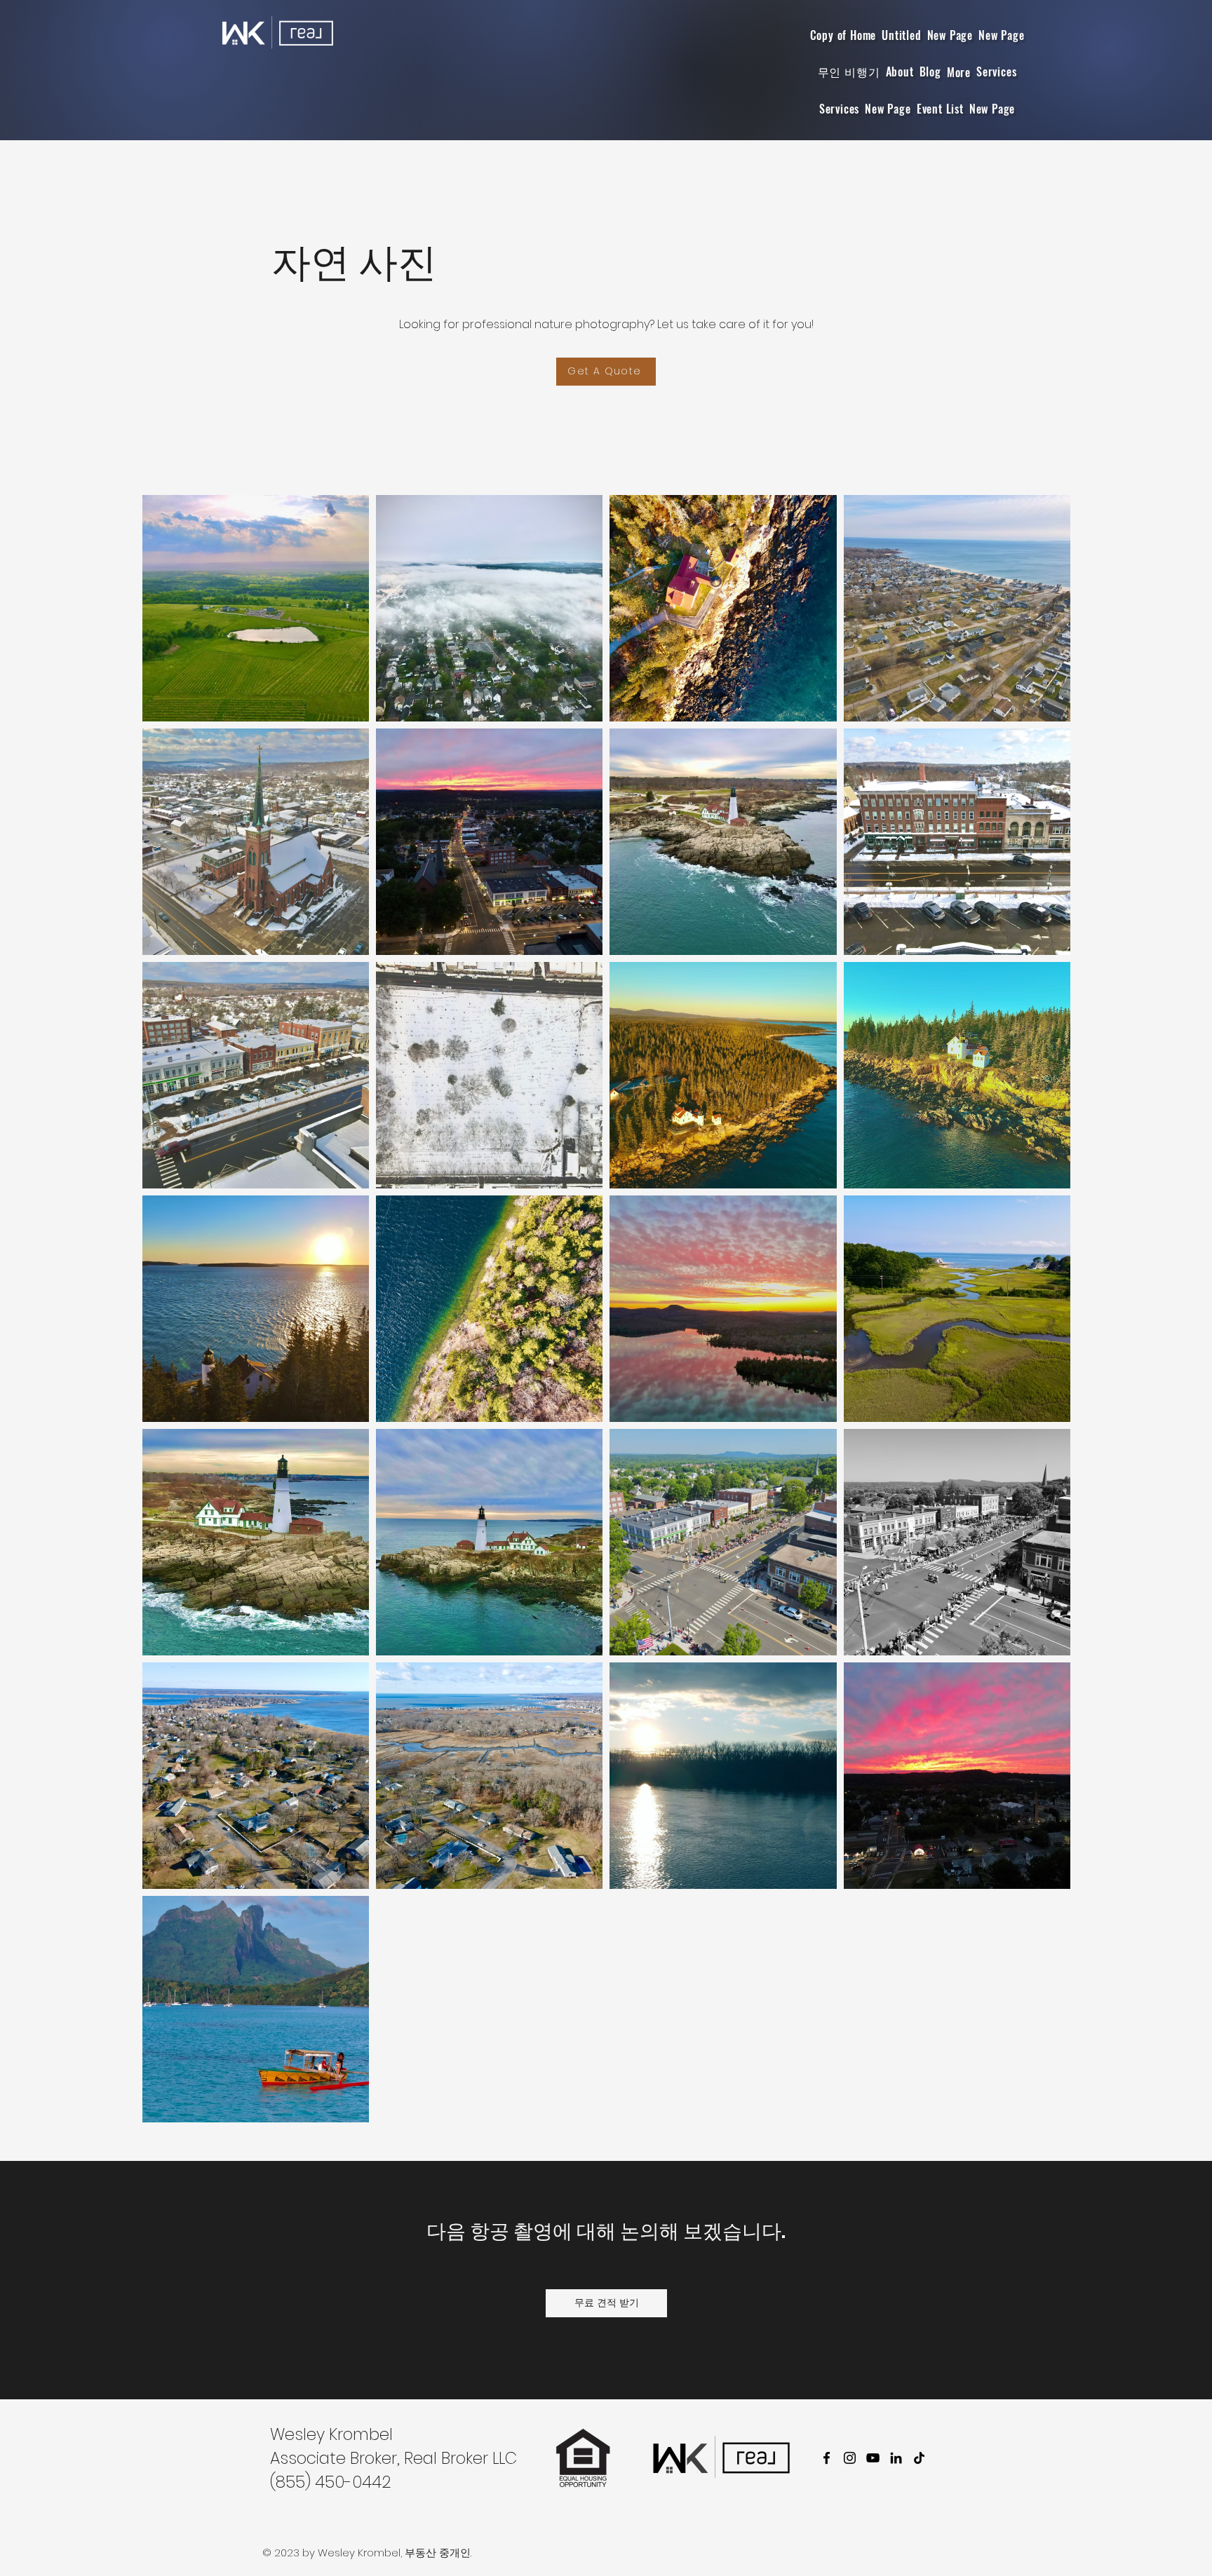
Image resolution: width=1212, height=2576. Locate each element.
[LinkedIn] (896, 2458)
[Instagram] (850, 2458)
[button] (959, 72)
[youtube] (873, 2458)
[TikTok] (919, 2458)
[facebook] (827, 2458)
